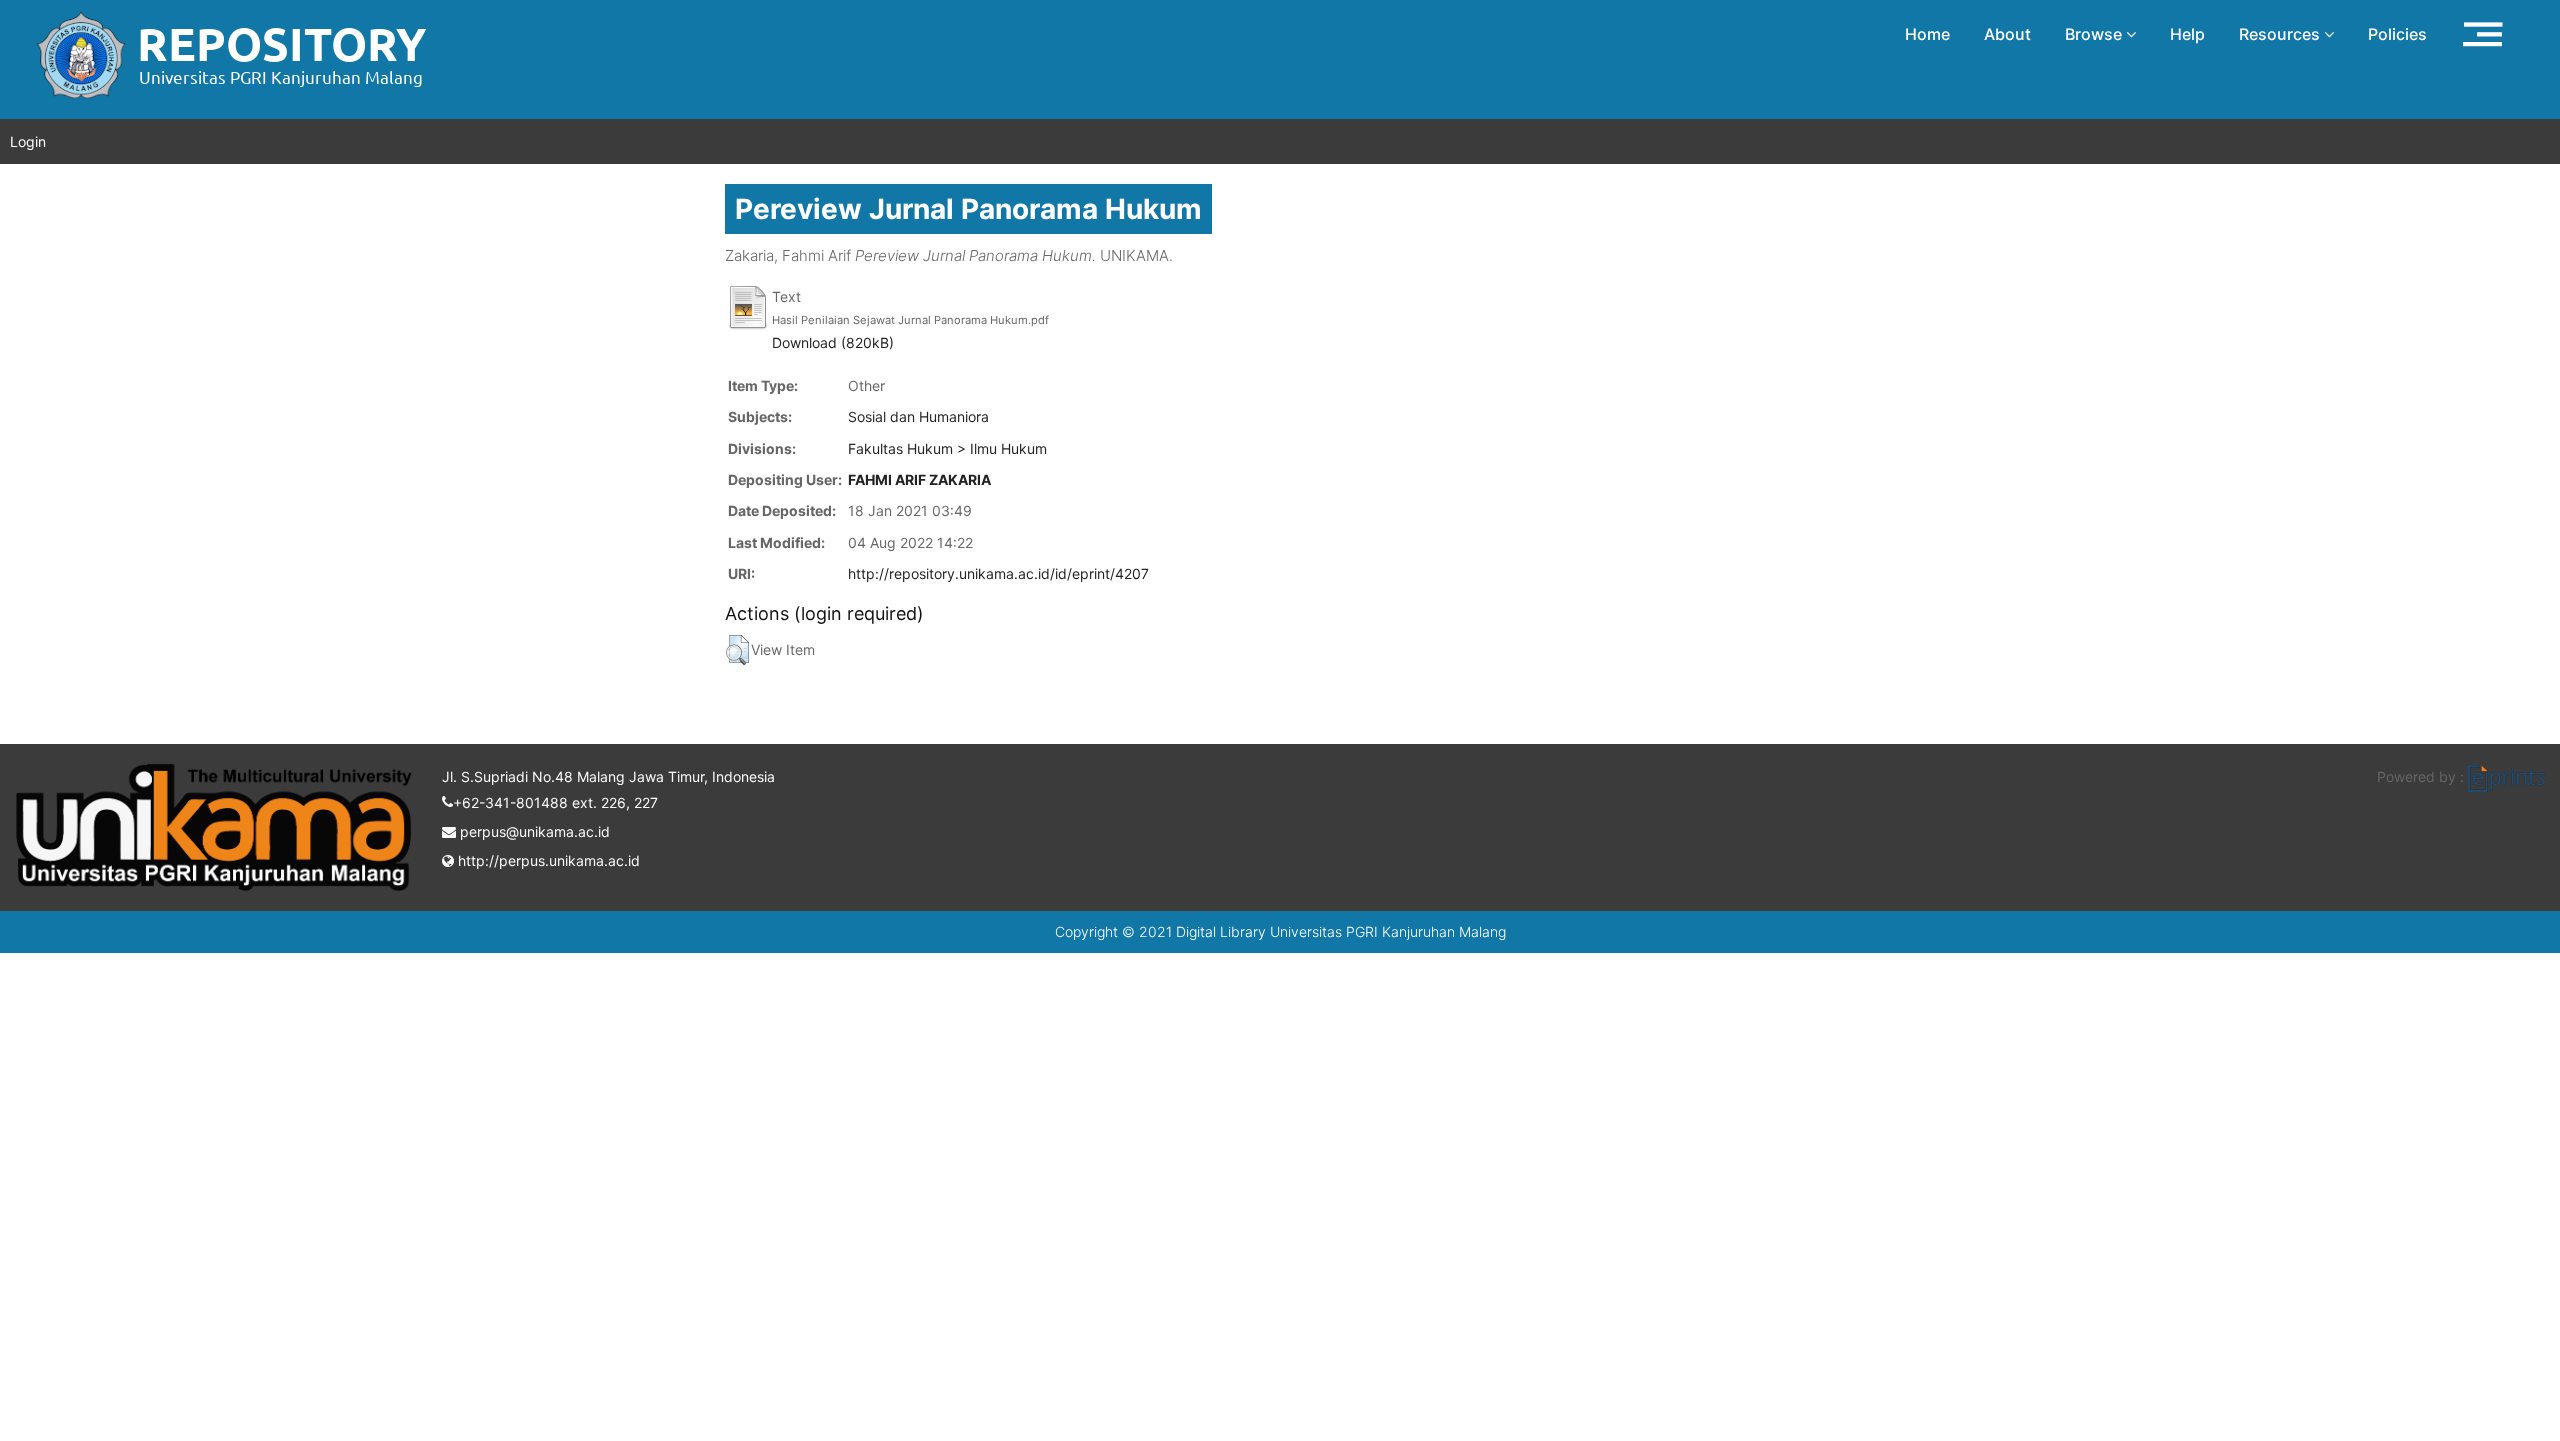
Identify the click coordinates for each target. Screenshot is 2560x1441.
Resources (2281, 34)
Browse (2095, 34)
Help (2187, 34)
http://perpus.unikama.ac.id (547, 860)
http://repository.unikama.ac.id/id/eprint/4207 (998, 573)
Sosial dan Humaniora (918, 416)
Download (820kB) (833, 342)
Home (1927, 34)
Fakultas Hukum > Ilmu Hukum (947, 448)
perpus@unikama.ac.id (533, 831)
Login (28, 141)
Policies (2397, 34)
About (2007, 34)
